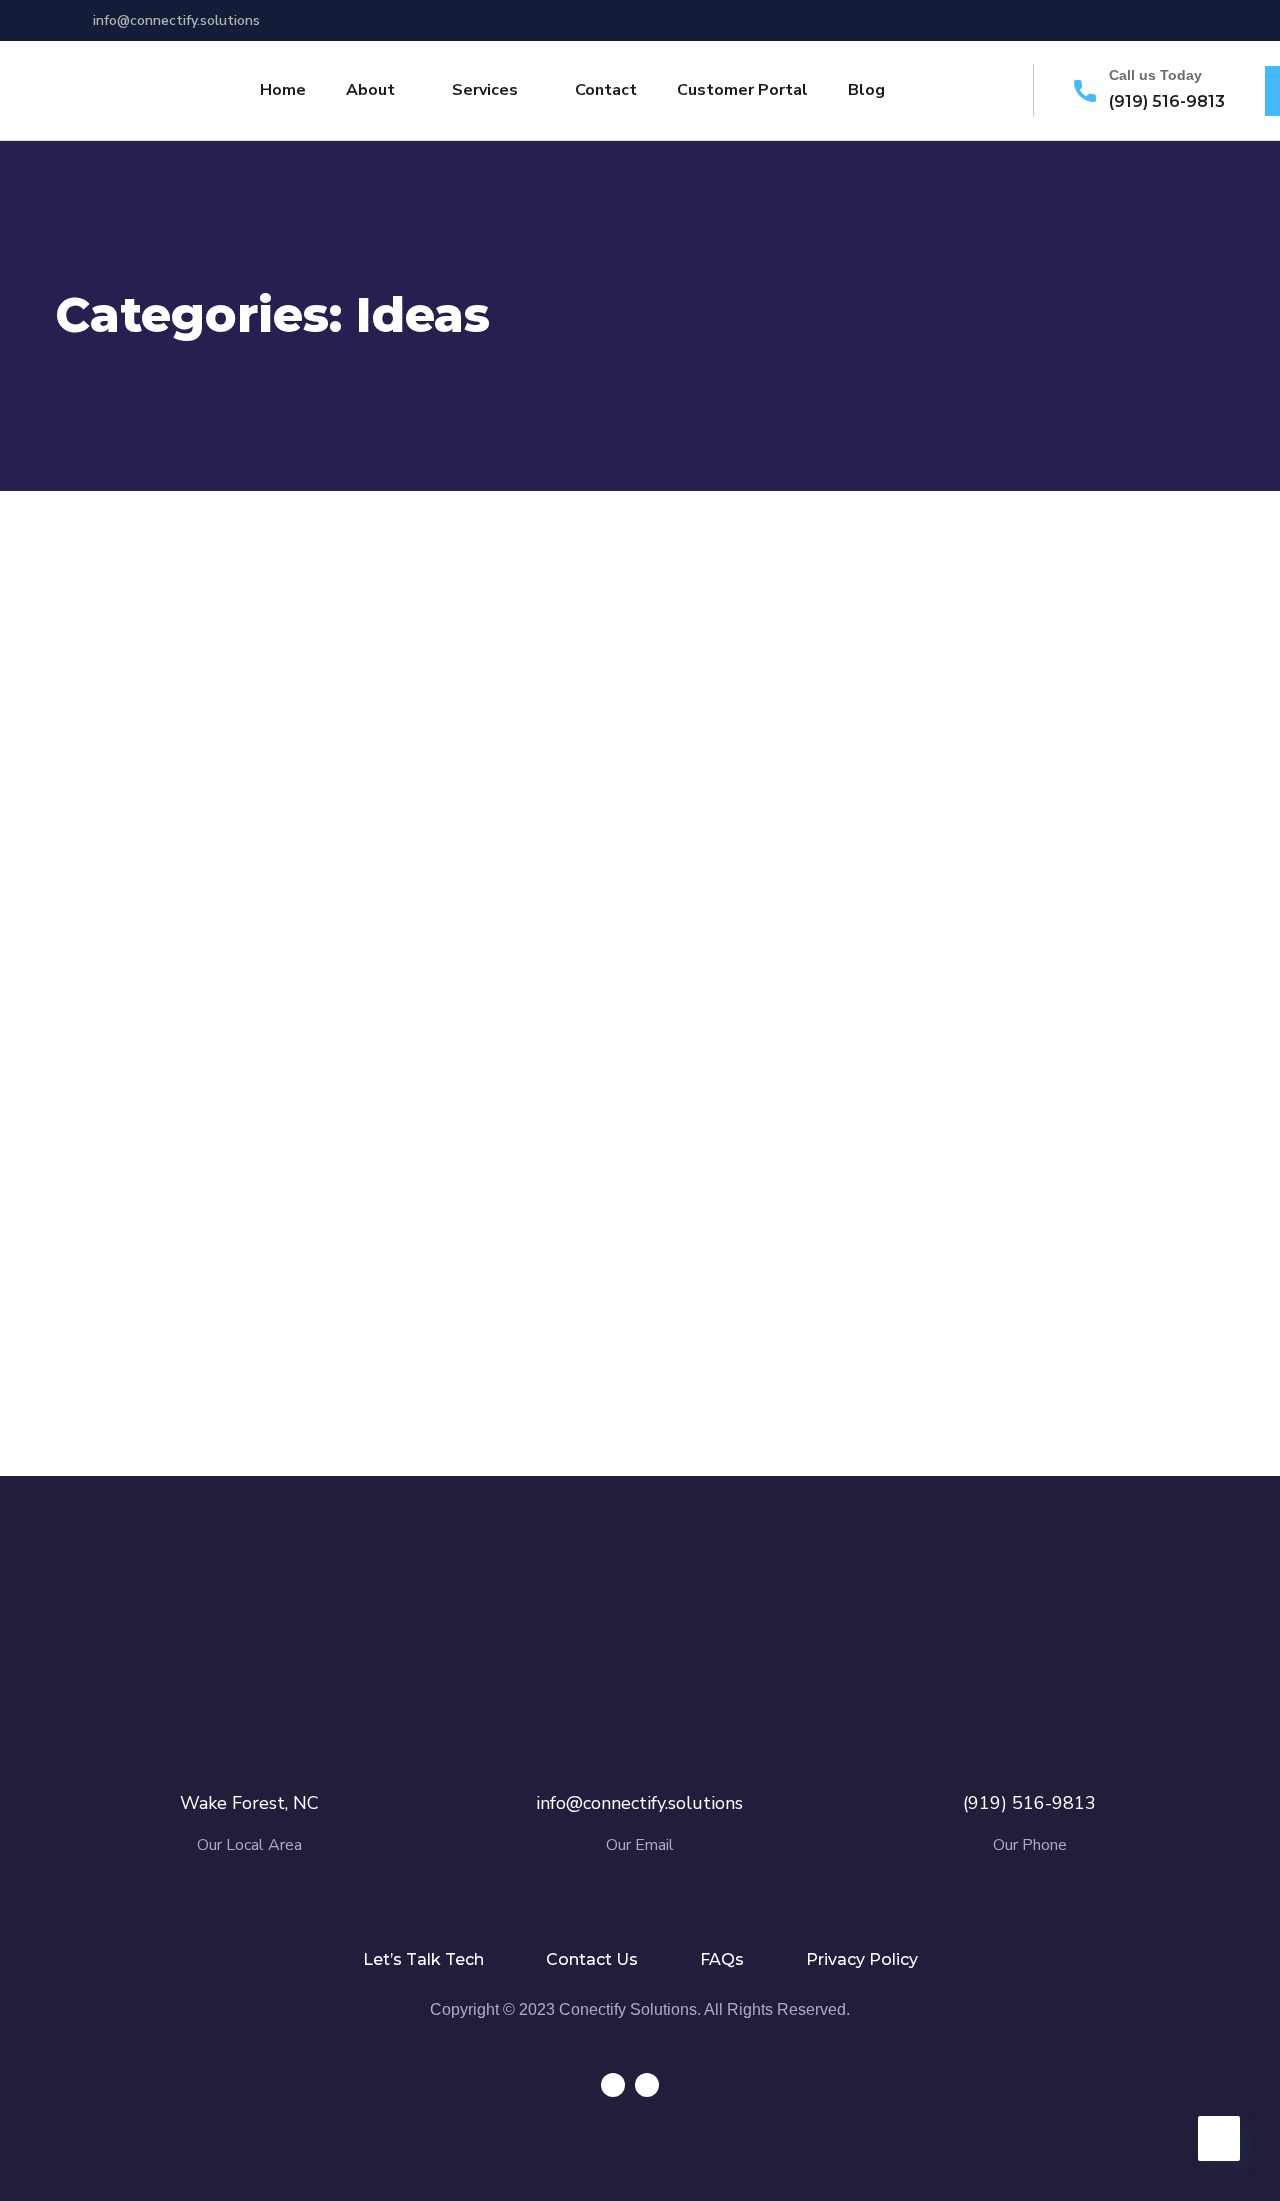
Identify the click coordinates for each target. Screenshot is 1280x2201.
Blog (866, 90)
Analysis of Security (620, 872)
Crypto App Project (617, 1272)
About (370, 90)
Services (485, 90)
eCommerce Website (1030, 872)
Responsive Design (217, 1272)
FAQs (722, 1959)
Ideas (186, 907)
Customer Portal (742, 90)
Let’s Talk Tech (423, 1959)
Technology (604, 907)
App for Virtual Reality (238, 872)
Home (283, 90)
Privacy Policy (862, 1959)
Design (123, 907)
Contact (606, 90)
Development (151, 1307)
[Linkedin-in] (1159, 20)
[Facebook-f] (1122, 20)
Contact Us (592, 1959)
